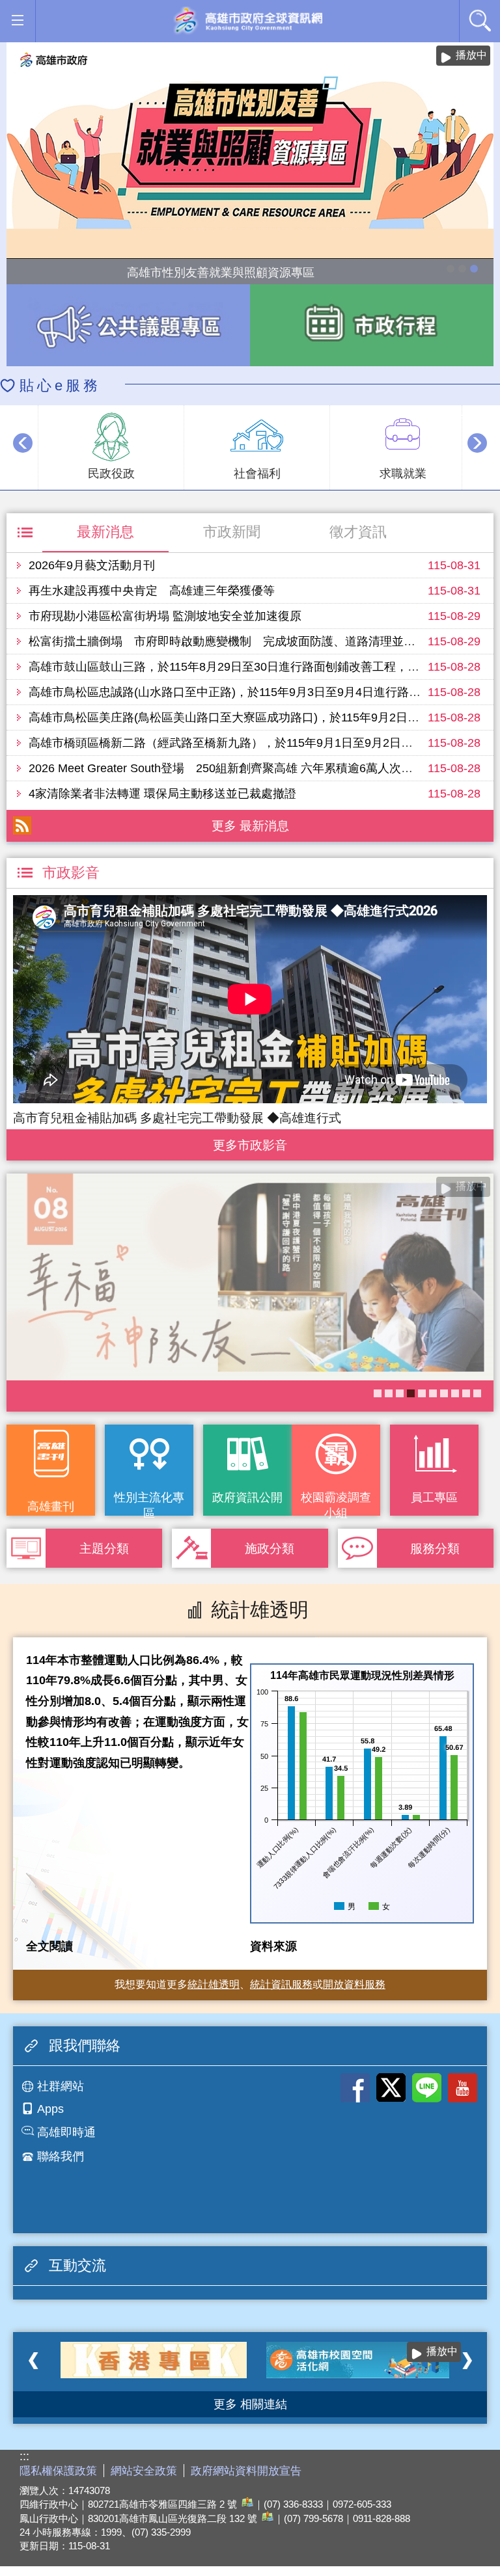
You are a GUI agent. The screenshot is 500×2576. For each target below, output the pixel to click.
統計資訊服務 (281, 1984)
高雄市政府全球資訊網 (247, 21)
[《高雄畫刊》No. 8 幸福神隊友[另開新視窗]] (250, 1277)
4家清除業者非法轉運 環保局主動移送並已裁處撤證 (162, 794)
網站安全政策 (144, 2471)
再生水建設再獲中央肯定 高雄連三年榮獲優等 (152, 591)
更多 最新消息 (250, 825)
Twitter (391, 2088)
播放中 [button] (471, 55)
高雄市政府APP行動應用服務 (444, 1393)
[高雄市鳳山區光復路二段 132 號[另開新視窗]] (266, 2518)
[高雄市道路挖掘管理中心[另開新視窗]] (359, 2360)
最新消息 (105, 532)
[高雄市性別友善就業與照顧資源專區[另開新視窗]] (250, 151)
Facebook (355, 2088)
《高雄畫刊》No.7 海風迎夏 (477, 1393)
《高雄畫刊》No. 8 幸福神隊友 (411, 1393)
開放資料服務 (354, 1984)
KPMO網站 (400, 1393)
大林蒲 (389, 1393)
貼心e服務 (60, 385)
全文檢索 (480, 20)
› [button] (477, 443)
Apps (50, 2109)
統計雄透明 (214, 1984)
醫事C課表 (378, 1393)
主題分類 (104, 1548)
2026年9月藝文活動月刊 (92, 565)
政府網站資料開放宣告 (246, 2471)
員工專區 (434, 1497)
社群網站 (61, 2086)
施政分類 (270, 1548)
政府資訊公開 (247, 1497)
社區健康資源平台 (433, 1393)
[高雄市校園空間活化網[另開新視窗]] (154, 2360)
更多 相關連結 (250, 2404)
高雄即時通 (66, 2132)
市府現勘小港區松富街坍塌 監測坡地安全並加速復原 (165, 616)
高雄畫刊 (51, 1507)
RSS (22, 825)
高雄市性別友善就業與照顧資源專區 (474, 269)
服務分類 (435, 1548)
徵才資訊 (358, 532)
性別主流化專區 (149, 1503)
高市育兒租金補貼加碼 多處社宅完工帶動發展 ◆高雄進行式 (177, 1118)
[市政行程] (372, 325)
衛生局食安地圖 (422, 1393)
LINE (427, 2088)
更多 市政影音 (250, 1142)
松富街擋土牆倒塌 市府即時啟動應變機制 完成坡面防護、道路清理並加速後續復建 (251, 641)
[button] (17, 20)
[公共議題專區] (128, 325)
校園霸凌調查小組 (336, 1503)
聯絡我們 (61, 2156)
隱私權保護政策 (58, 2471)
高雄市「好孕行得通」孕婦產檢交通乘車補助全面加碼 (462, 269)
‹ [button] (23, 443)
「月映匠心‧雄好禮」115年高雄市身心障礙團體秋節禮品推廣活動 (451, 269)
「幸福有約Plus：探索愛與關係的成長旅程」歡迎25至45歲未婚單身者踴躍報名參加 (455, 1393)
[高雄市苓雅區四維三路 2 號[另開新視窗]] (245, 2504)
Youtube (463, 2088)
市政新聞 (232, 532)
